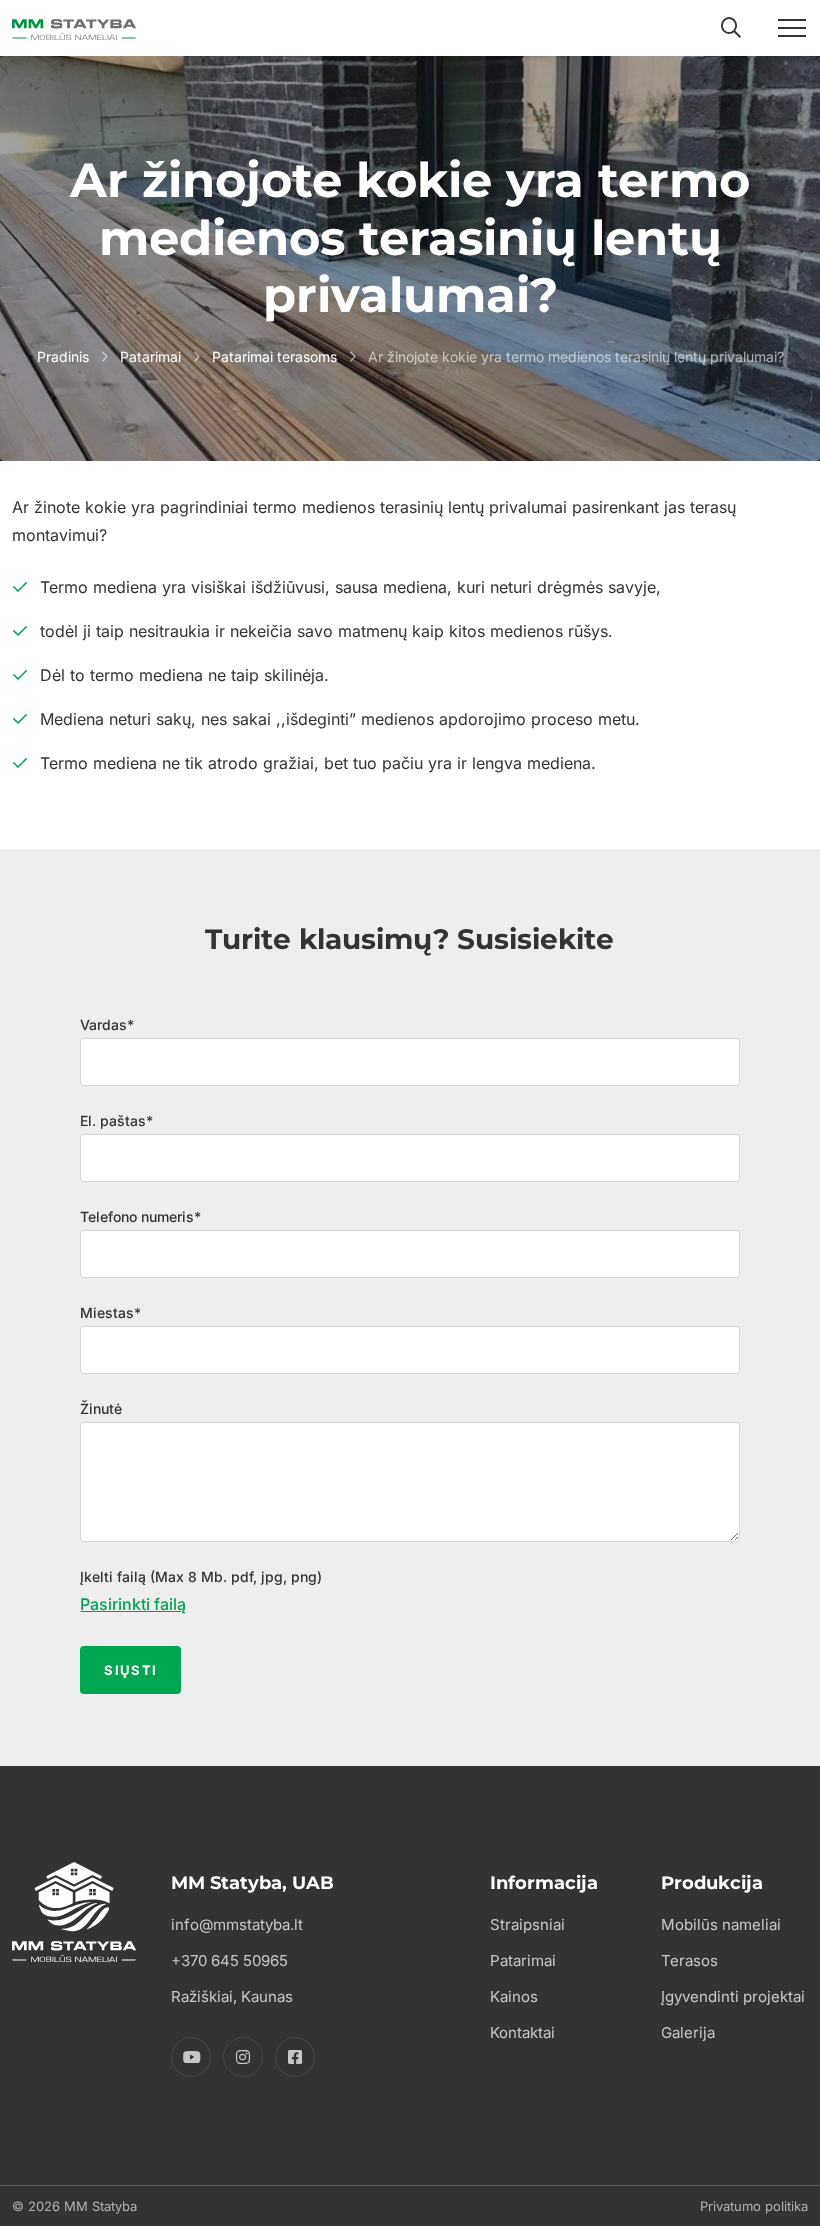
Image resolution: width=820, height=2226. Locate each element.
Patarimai (150, 356)
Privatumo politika (754, 2206)
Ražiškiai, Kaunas (232, 1996)
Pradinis (63, 356)
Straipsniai (527, 1924)
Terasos (689, 1960)
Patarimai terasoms (274, 356)
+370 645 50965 (229, 1960)
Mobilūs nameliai (721, 1924)
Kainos (514, 1996)
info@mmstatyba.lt (237, 1924)
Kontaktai (522, 2032)
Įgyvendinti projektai (733, 1996)
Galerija (688, 2032)
